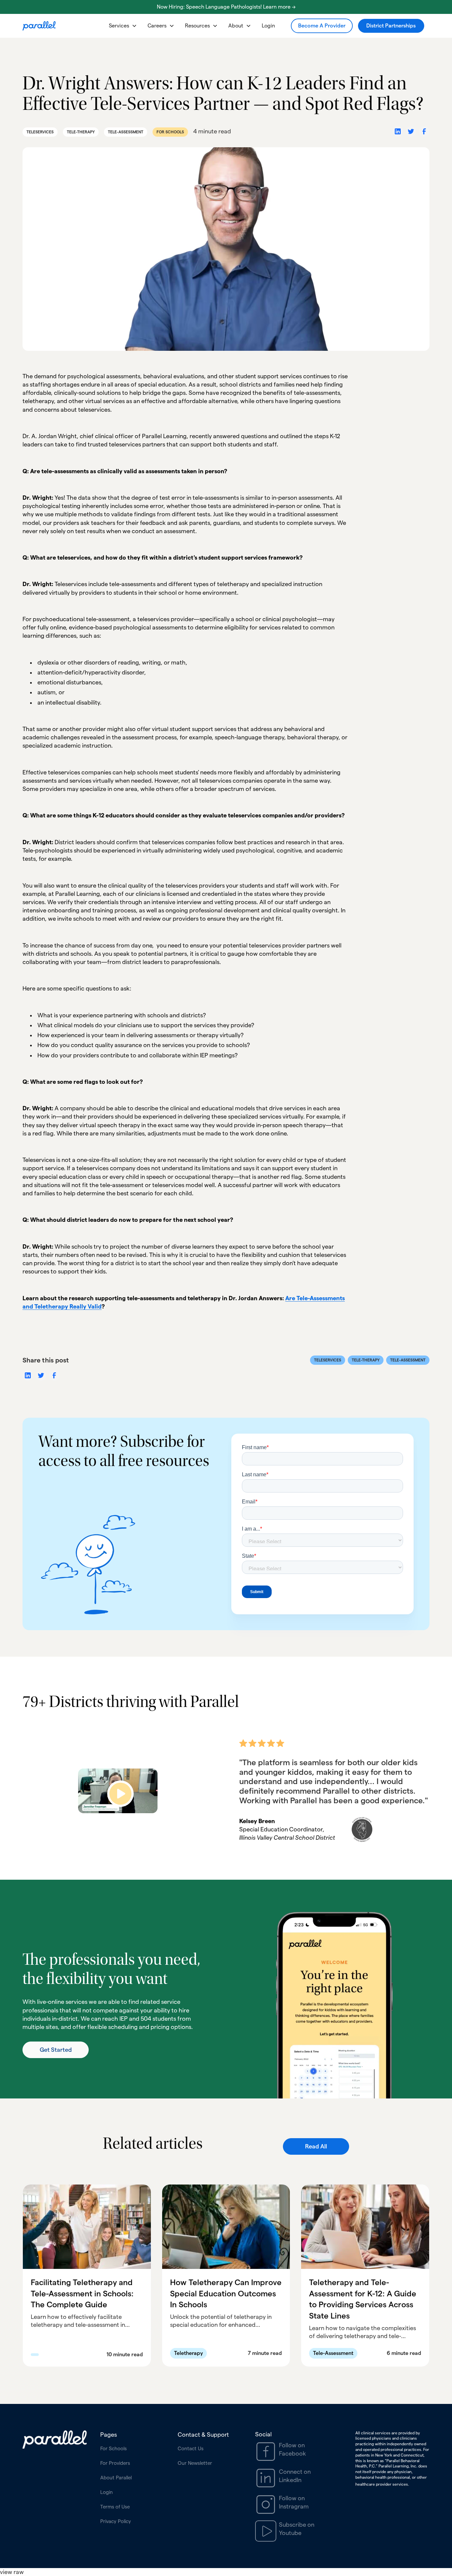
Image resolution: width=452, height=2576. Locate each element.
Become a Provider (322, 26)
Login (268, 26)
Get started (56, 2050)
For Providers (115, 2463)
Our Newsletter (195, 2463)
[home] (39, 26)
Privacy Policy (116, 2521)
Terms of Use (115, 2507)
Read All (316, 2146)
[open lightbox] (118, 1791)
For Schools (113, 2448)
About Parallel (116, 2478)
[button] (123, 26)
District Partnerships (391, 26)
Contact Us (191, 2448)
